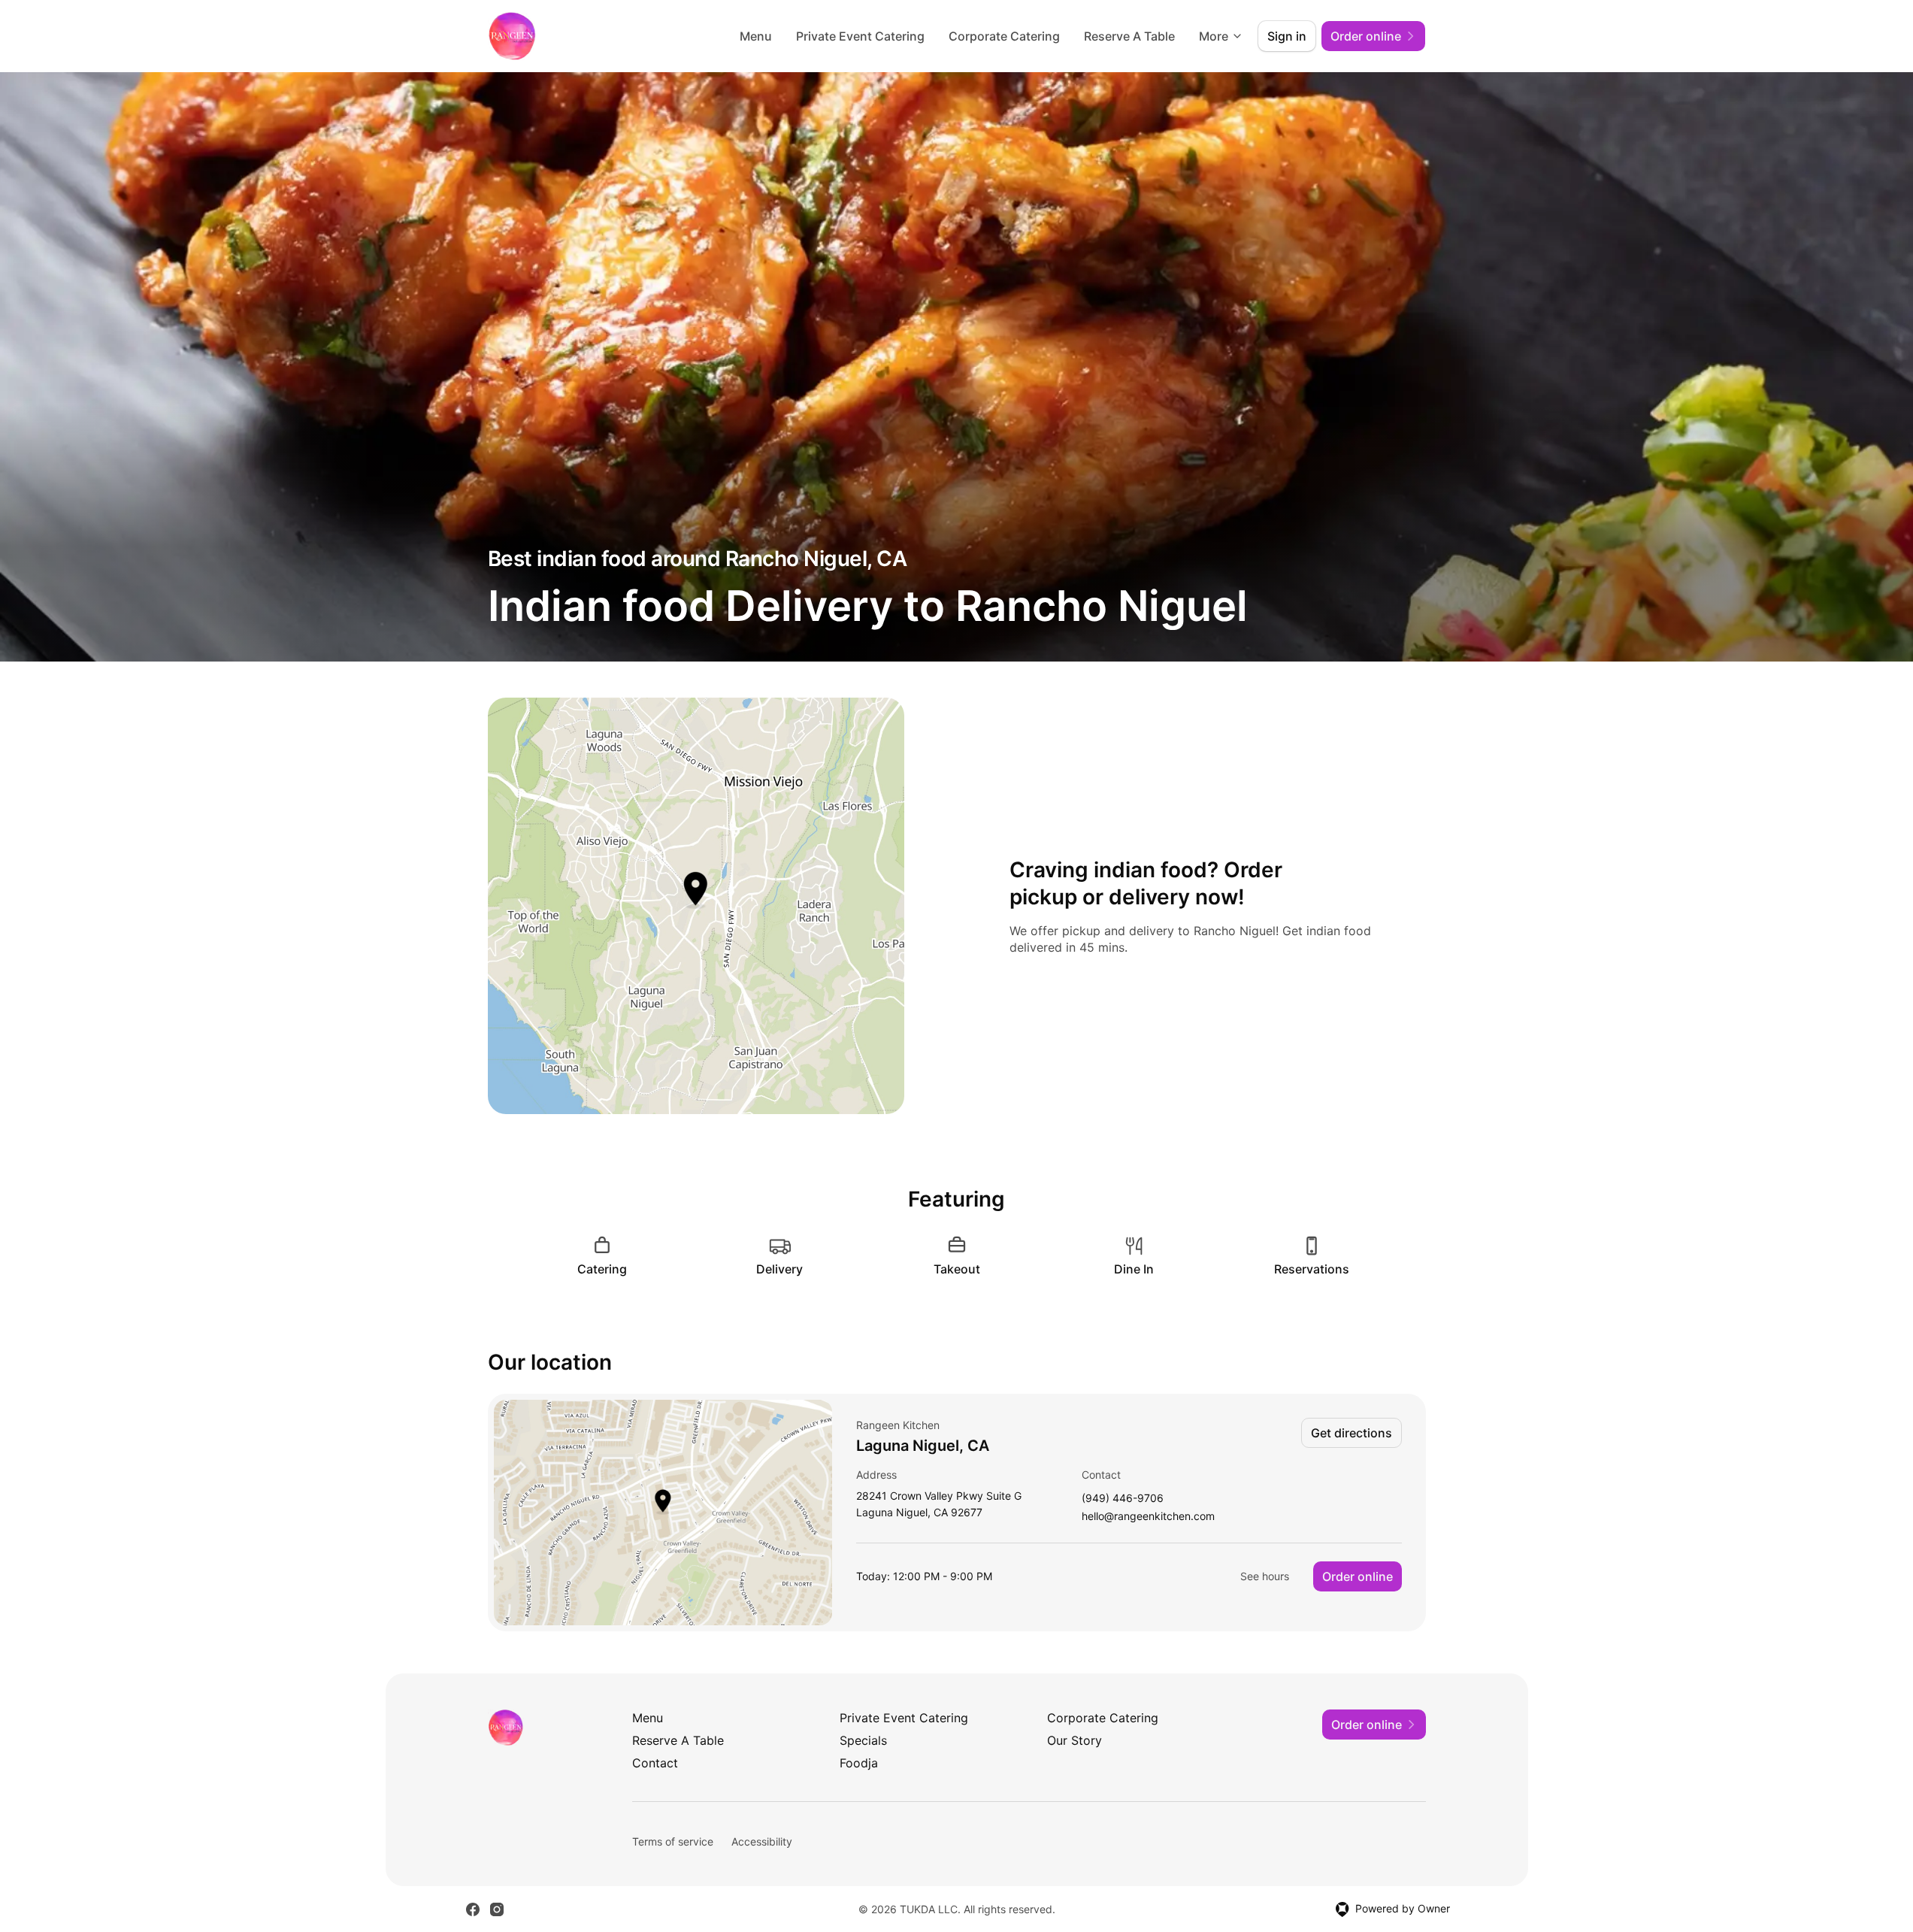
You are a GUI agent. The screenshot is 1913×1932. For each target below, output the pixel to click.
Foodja (859, 1763)
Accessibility (762, 1841)
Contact (655, 1763)
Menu (756, 36)
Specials (863, 1740)
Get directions (1352, 1433)
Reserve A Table (1129, 36)
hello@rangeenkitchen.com (1148, 1517)
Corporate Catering (1004, 36)
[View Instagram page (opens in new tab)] (497, 1909)
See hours (1265, 1576)
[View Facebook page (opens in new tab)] (473, 1909)
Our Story (1075, 1740)
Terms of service (673, 1841)
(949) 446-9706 (1123, 1499)
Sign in (1287, 36)
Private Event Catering (860, 36)
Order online (1358, 1576)
